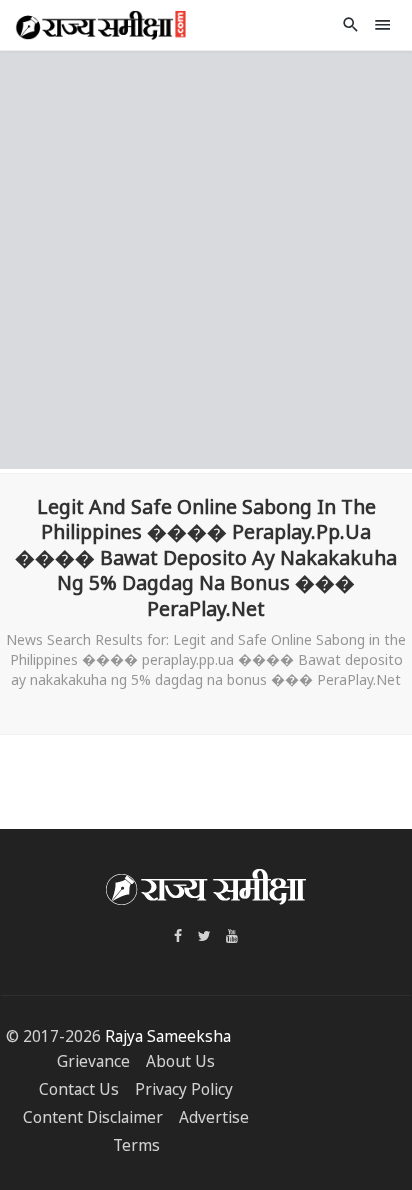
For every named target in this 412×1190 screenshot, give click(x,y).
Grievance (93, 1061)
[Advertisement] (206, 257)
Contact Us (79, 1089)
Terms (136, 1145)
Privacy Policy (184, 1089)
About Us (180, 1061)
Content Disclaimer (93, 1117)
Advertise (214, 1117)
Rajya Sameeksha (168, 1036)
